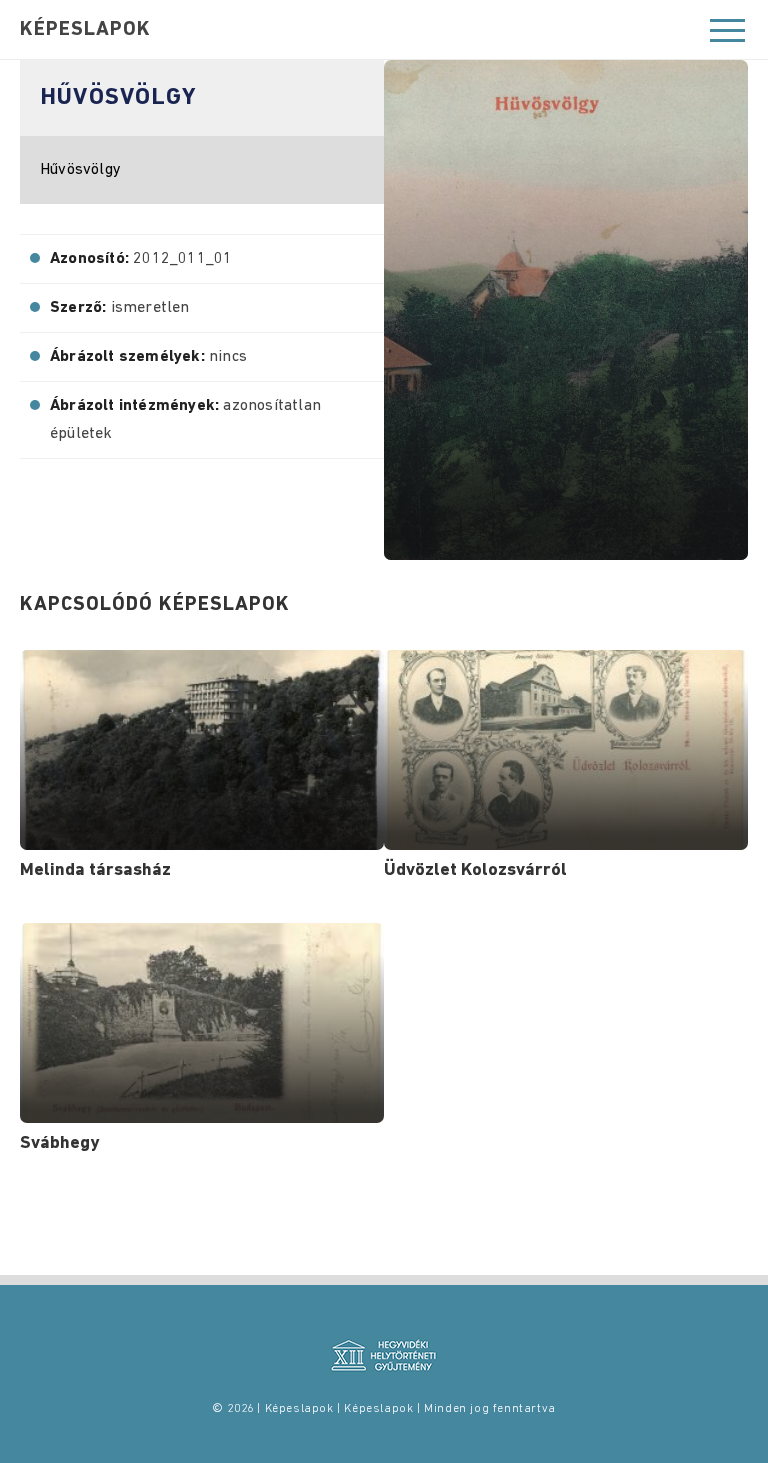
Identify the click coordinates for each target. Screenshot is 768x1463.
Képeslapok (85, 30)
